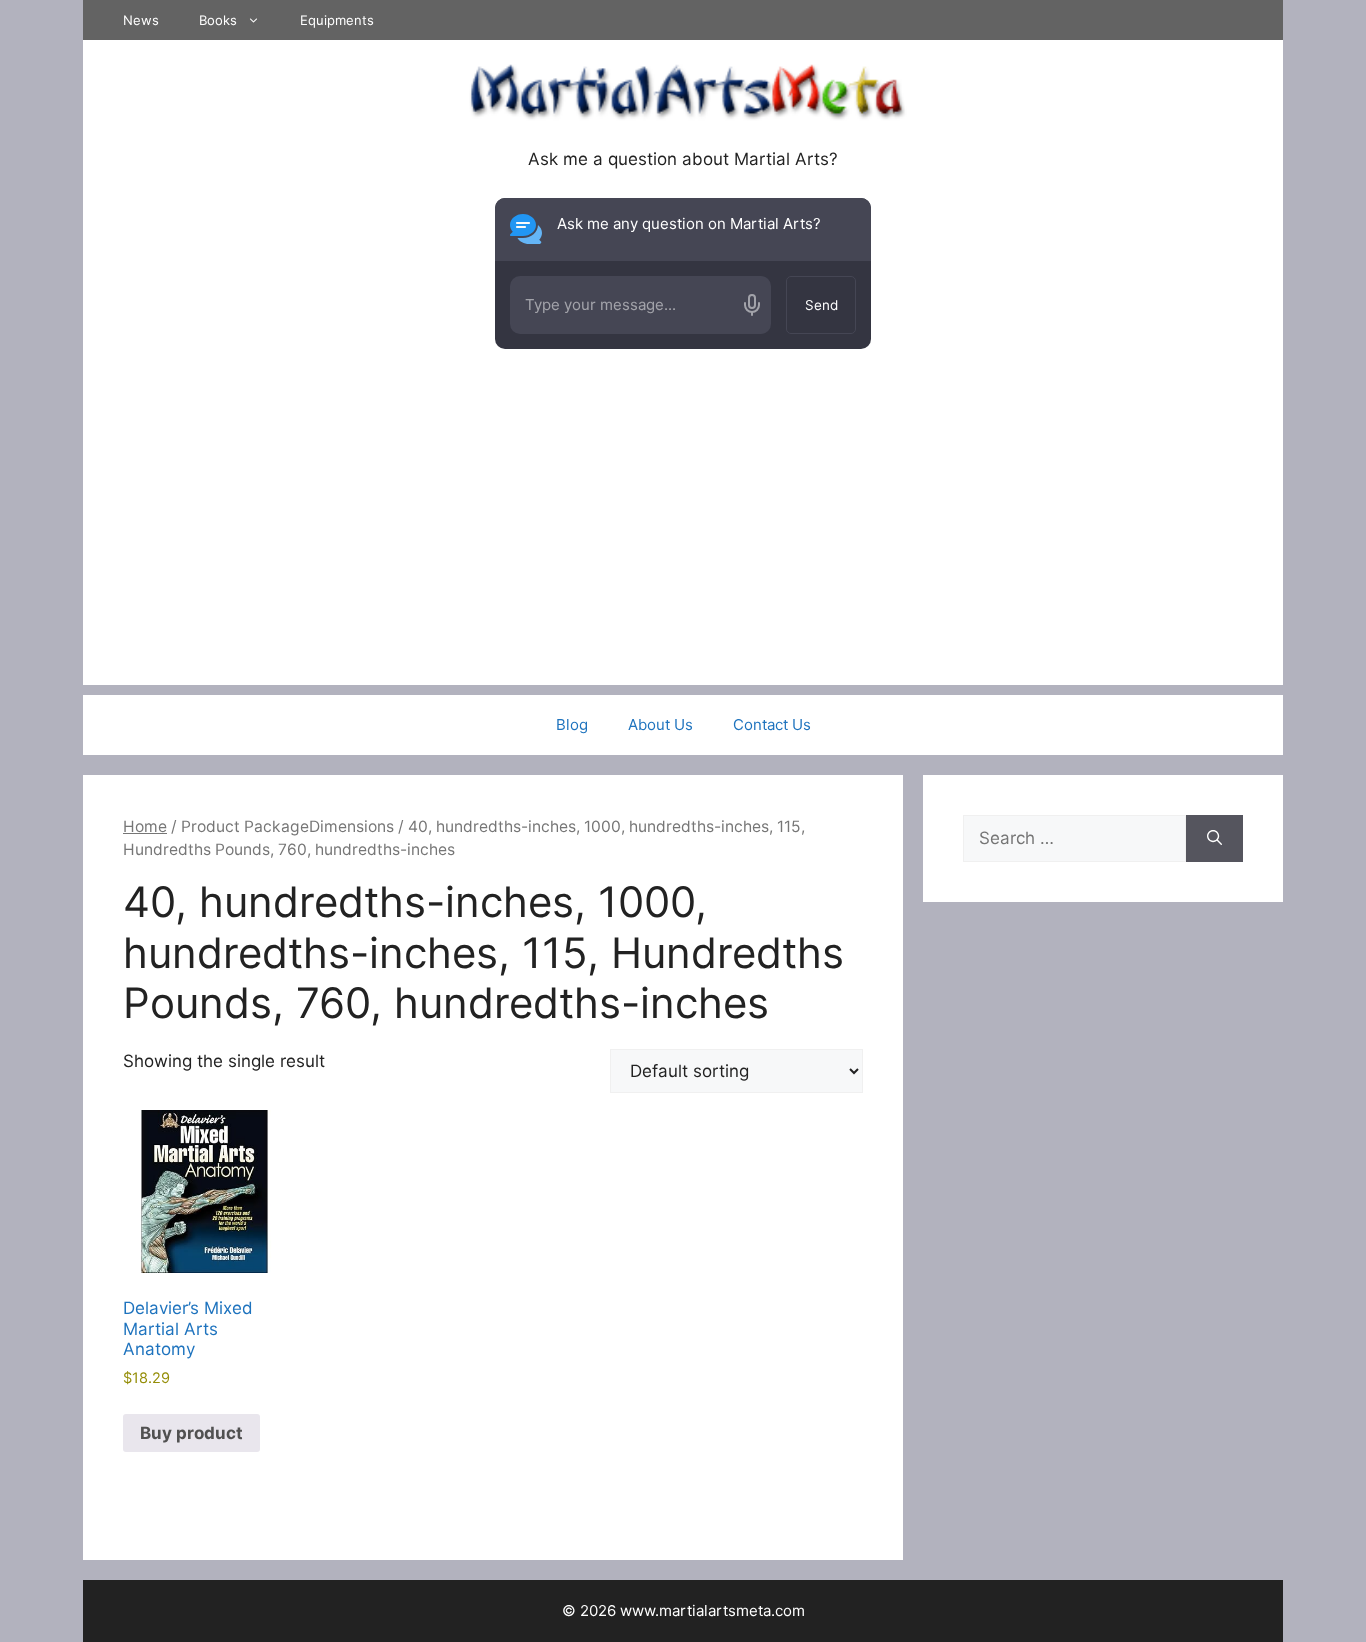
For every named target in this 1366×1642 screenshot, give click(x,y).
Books (218, 20)
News (141, 20)
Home (145, 826)
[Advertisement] (683, 545)
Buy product (191, 1433)
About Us (660, 724)
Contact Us (772, 724)
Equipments (337, 20)
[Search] (1214, 839)
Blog (572, 724)
